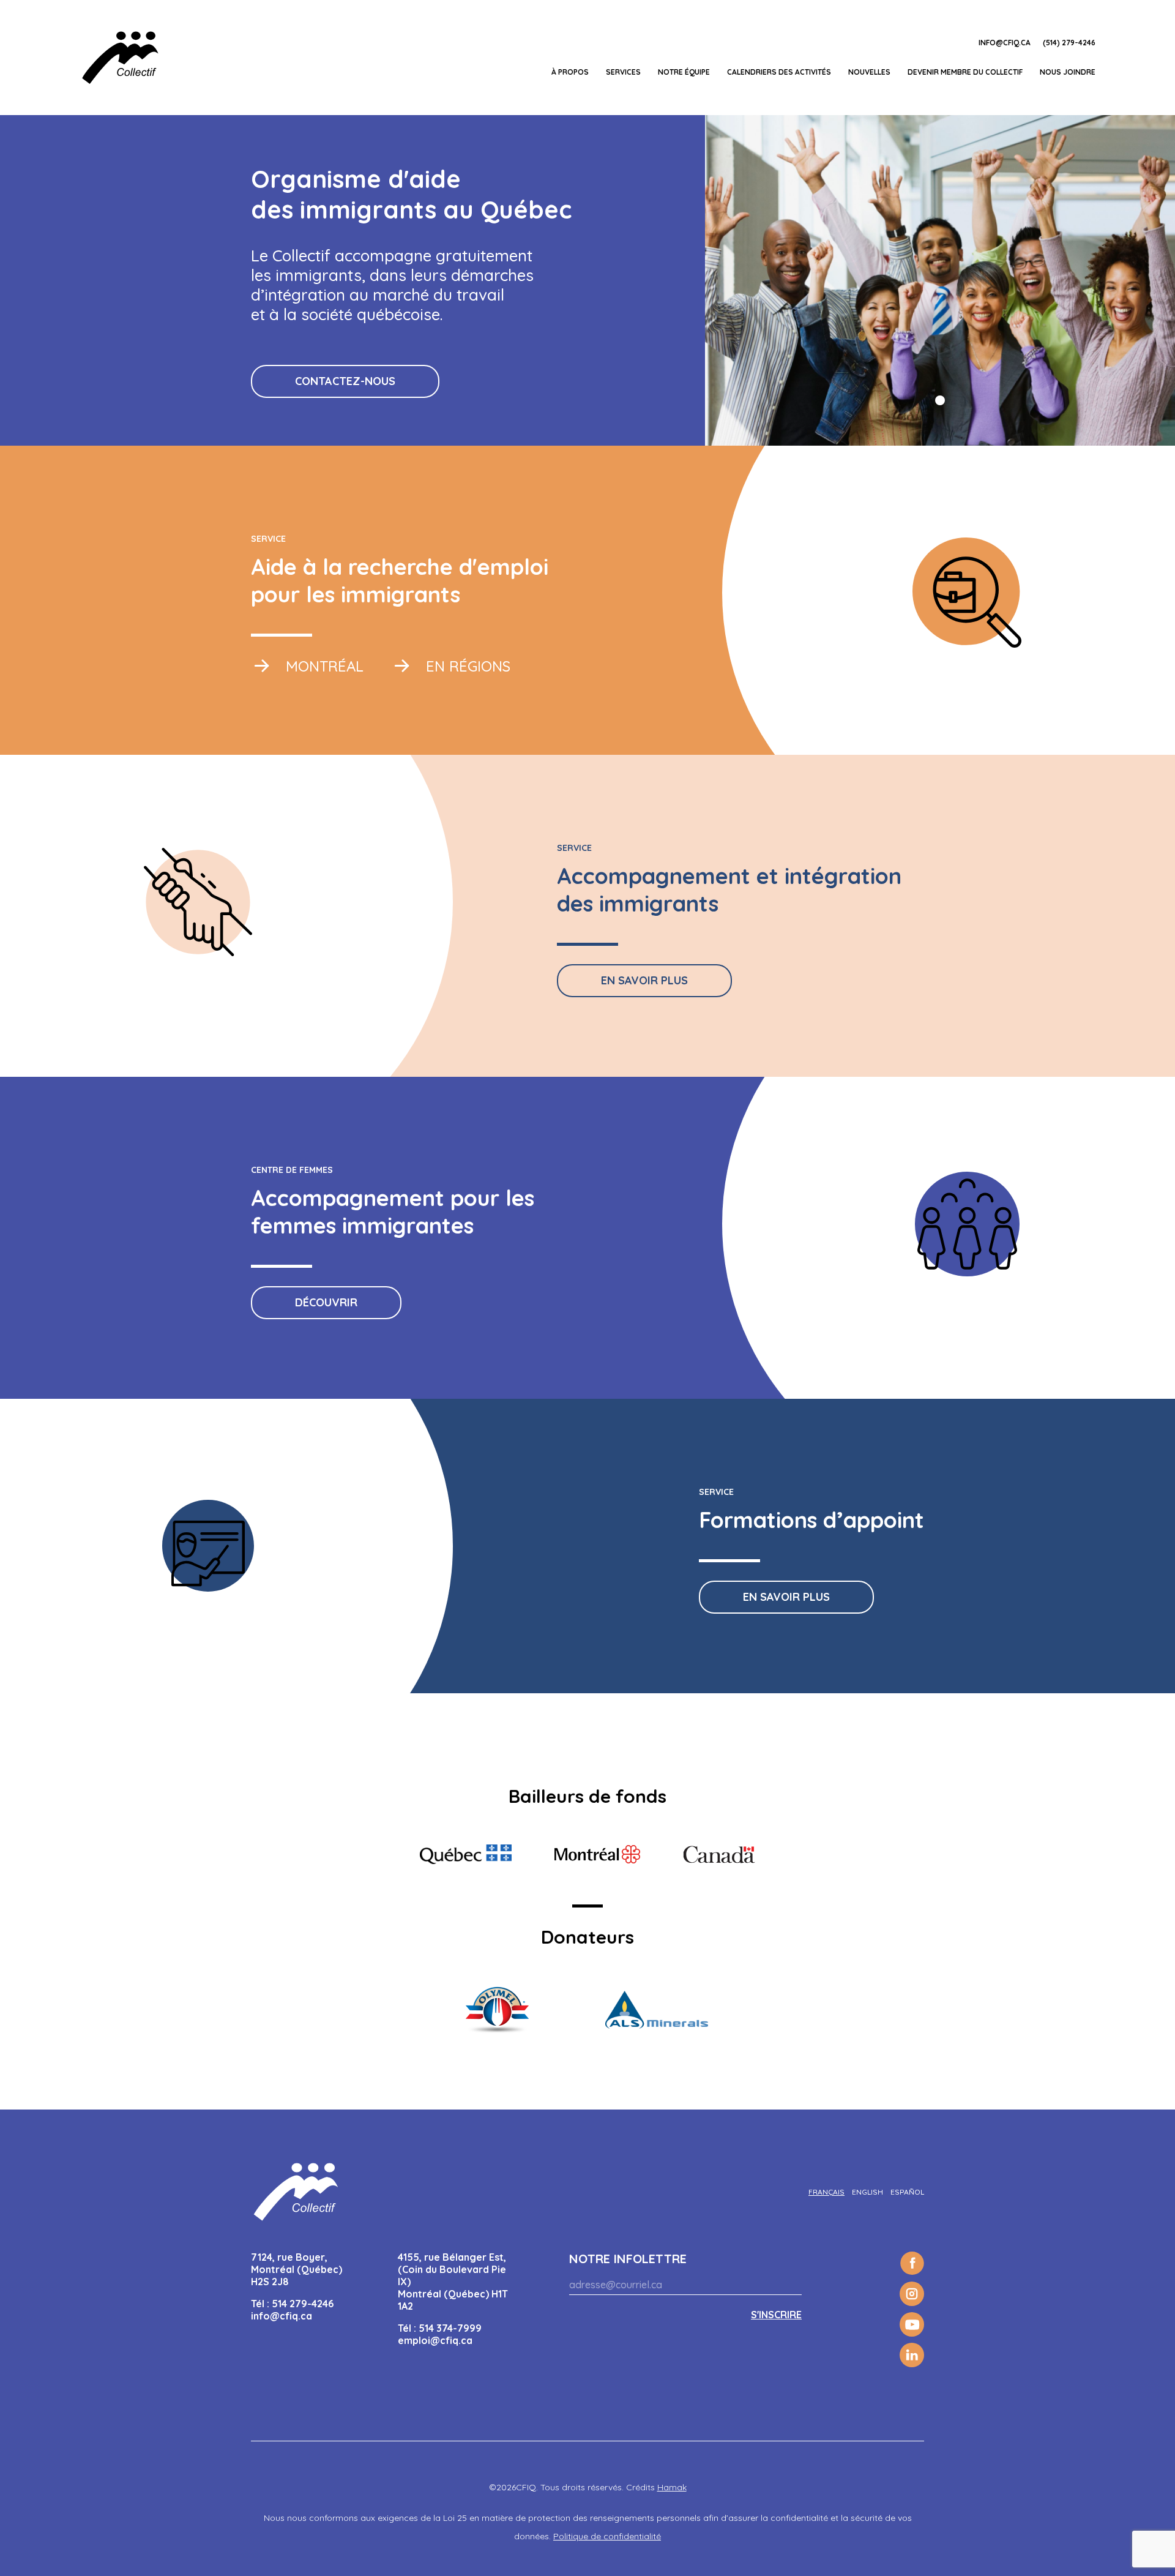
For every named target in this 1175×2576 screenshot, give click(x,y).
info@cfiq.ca (1005, 43)
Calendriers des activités (779, 72)
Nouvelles (869, 72)
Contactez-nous (345, 381)
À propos (570, 72)
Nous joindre (1068, 72)
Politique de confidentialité (607, 2536)
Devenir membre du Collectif (965, 72)
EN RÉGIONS (466, 666)
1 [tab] (940, 400)
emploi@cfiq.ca (435, 2340)
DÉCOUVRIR (326, 1302)
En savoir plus (644, 980)
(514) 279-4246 (1069, 43)
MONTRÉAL (323, 666)
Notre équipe (684, 72)
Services (623, 72)
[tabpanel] (940, 280)
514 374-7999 (450, 2328)
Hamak (672, 2487)
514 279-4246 (303, 2304)
